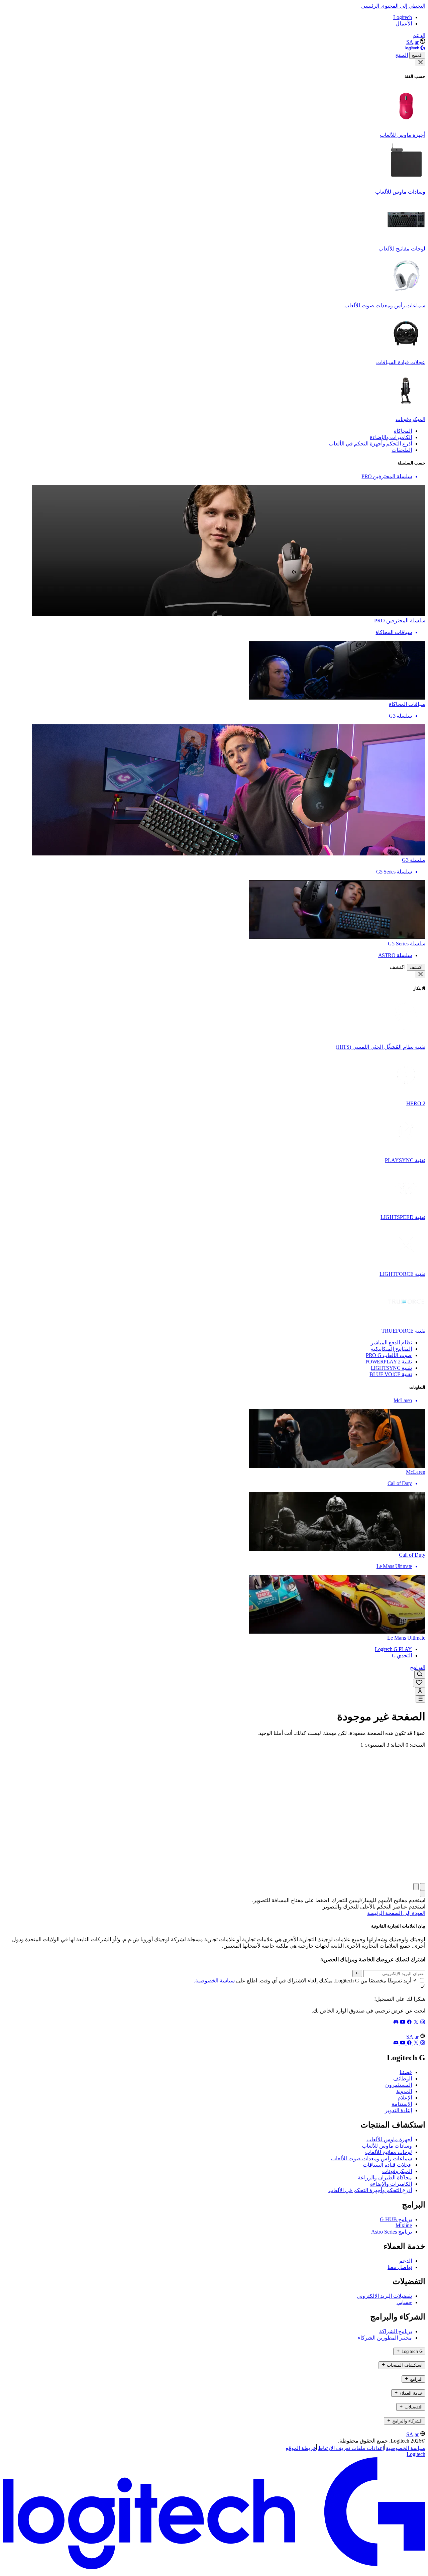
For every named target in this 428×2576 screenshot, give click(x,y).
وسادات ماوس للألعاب (387, 2146)
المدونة (404, 2091)
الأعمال (404, 24)
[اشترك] (357, 1973)
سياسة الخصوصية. (214, 1981)
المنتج (417, 55)
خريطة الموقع (301, 2448)
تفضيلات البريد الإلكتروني (384, 2296)
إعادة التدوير (398, 2110)
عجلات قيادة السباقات (387, 2165)
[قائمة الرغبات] (419, 1683)
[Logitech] (415, 49)
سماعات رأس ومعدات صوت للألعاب (371, 2158)
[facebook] (409, 2023)
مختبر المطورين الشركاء (385, 2338)
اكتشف (416, 967)
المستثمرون (399, 2085)
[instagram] (422, 2023)
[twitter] (415, 2023)
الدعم (419, 35)
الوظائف (403, 2079)
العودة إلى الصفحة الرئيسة (396, 1913)
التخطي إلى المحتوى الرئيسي (393, 6)
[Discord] (396, 2023)
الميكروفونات (397, 2171)
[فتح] (420, 1699)
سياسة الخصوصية (406, 2448)
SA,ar (412, 42)
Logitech (403, 17)
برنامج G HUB (396, 2219)
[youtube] (402, 2023)
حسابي (404, 2302)
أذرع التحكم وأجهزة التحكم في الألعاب (370, 2190)
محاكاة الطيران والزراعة (385, 2178)
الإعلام (405, 2098)
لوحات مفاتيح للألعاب (389, 2152)
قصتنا (406, 2072)
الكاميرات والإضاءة (391, 2184)
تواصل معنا (400, 2267)
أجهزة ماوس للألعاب (389, 2139)
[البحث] (420, 1675)
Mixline (404, 2225)
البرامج (418, 1667)
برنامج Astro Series (392, 2232)
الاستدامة (402, 2104)
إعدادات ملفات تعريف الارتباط (351, 2448)
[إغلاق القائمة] (420, 63)
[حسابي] (420, 1691)
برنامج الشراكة (396, 2331)
